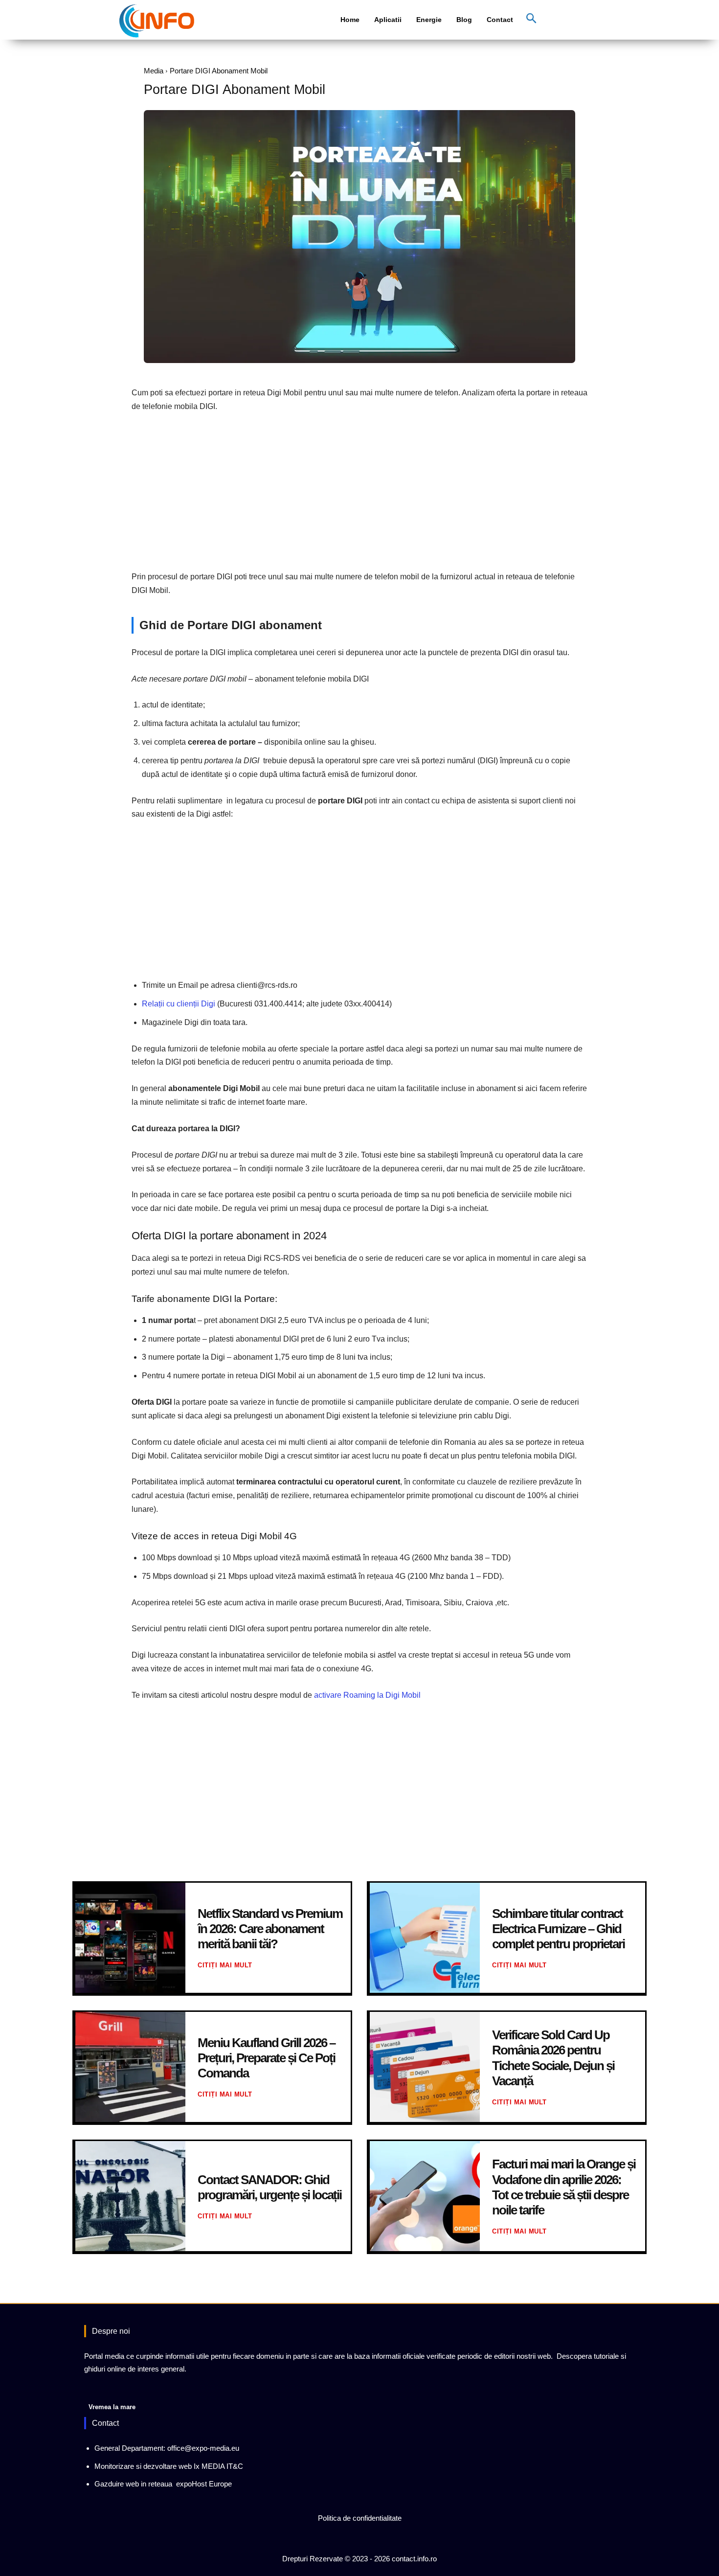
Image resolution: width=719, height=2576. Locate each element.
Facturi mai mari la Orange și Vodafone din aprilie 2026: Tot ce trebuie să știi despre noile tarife (564, 2187)
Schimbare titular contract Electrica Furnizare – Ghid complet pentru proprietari (558, 1929)
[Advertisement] (359, 494)
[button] (531, 19)
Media (154, 71)
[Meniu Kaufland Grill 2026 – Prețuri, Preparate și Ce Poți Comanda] (130, 2067)
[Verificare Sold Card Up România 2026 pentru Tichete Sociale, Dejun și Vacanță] (425, 2067)
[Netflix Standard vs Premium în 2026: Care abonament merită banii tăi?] (130, 1938)
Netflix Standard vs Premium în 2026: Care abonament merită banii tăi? (270, 1929)
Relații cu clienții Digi (179, 1004)
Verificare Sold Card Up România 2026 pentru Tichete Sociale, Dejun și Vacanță (553, 2058)
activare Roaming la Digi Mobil (367, 1695)
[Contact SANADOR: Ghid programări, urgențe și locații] (130, 2196)
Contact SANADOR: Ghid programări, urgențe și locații (270, 2187)
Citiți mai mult (225, 1965)
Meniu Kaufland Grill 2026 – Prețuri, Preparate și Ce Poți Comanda (266, 2058)
